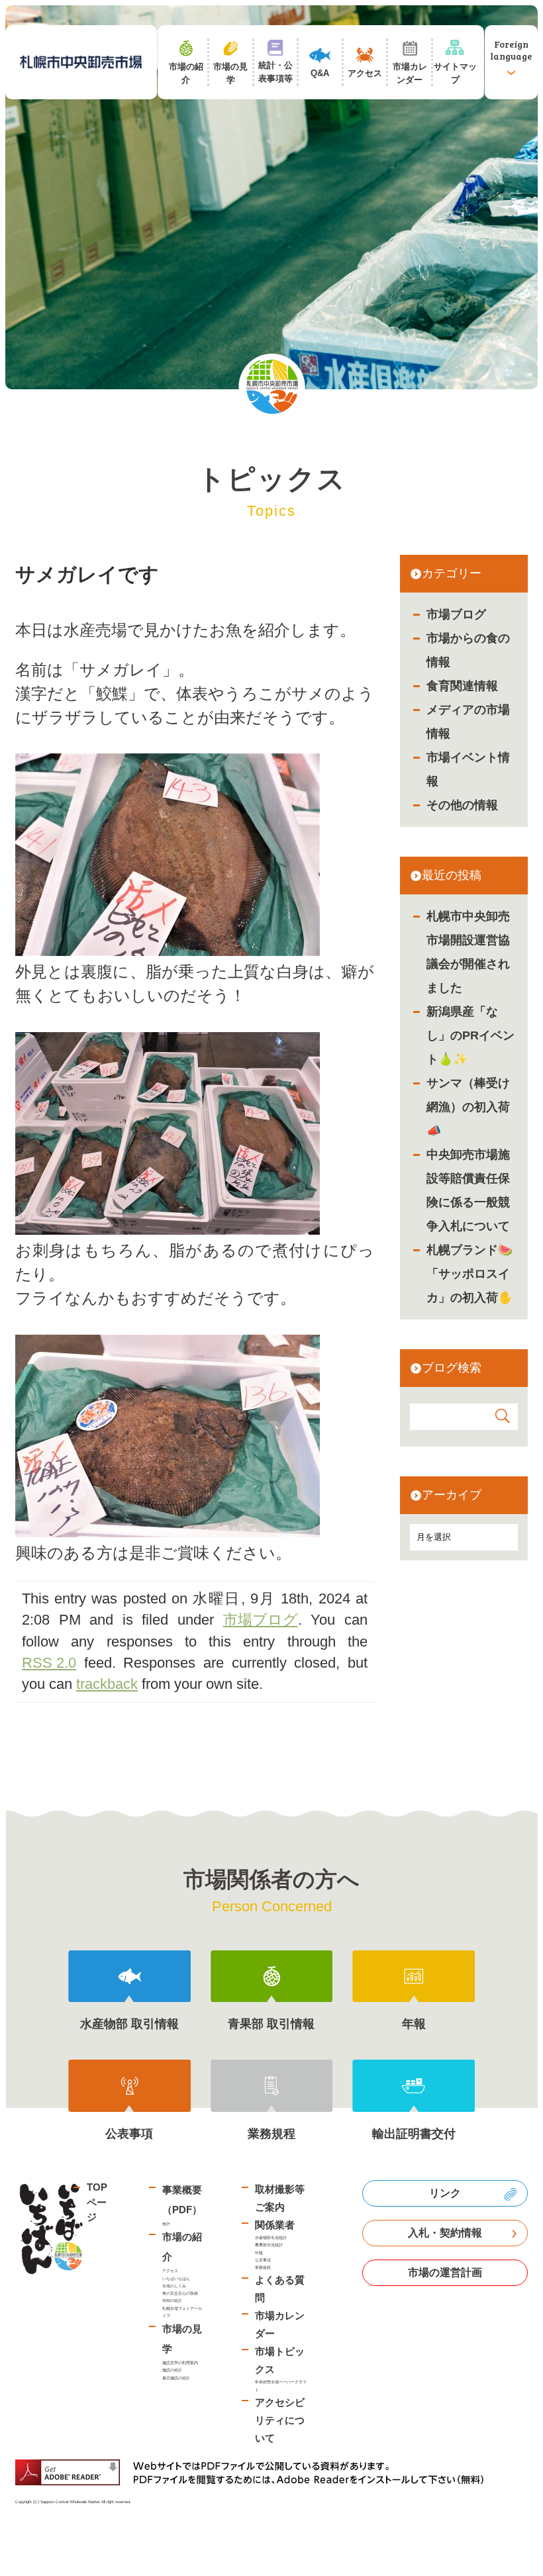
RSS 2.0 (49, 1663)
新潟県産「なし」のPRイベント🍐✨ (470, 1035)
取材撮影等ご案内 (280, 2198)
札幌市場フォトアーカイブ (182, 2312)
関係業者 (275, 2225)
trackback (107, 1684)
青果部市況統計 (269, 2245)
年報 (259, 2253)
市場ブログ (456, 614)
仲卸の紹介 (172, 2300)
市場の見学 (182, 2339)
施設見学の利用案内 (180, 2362)
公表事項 (263, 2260)
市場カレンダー (280, 2324)
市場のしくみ (174, 2286)
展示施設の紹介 (176, 2378)
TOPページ (97, 2202)
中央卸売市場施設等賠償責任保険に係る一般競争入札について (468, 1190)
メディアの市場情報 (468, 722)
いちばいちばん (176, 2278)
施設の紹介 (172, 2370)
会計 (166, 2223)
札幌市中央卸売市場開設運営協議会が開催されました (468, 952)
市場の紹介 (182, 2247)
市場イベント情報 (468, 769)
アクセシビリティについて (280, 2420)
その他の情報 (462, 805)
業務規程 (263, 2267)
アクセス (170, 2270)
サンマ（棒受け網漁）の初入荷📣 (468, 1107)
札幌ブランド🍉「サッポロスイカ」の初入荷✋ (469, 1274)
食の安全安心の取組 (180, 2293)
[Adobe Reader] (254, 2472)
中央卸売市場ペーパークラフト (281, 2385)
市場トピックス (280, 2360)
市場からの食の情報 (468, 650)
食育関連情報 (462, 686)
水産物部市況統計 (271, 2237)
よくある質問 (280, 2289)
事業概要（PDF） (182, 2200)
